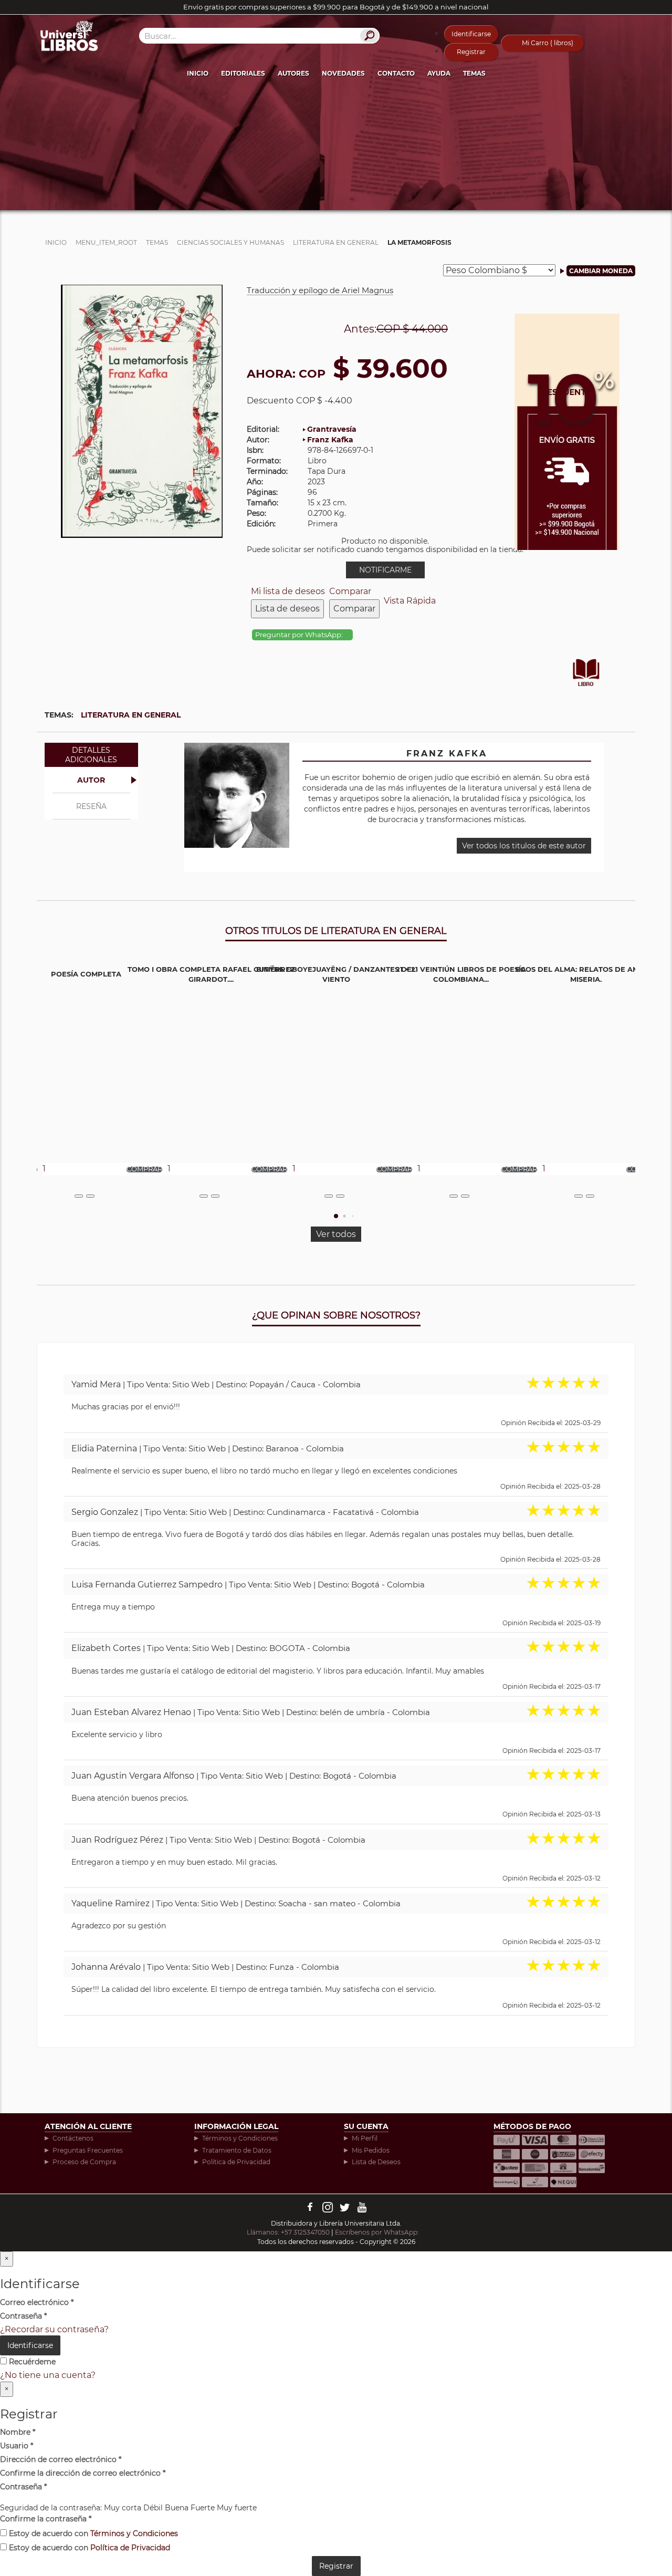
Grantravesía (332, 429)
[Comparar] (90, 1196)
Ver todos (336, 1234)
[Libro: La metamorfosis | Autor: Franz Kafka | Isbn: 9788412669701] (142, 411)
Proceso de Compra (84, 2162)
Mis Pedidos (371, 2150)
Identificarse (471, 34)
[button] (336, 1216)
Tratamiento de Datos (237, 2150)
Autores (293, 73)
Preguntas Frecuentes (88, 2150)
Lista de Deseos (376, 2162)
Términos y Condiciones (240, 2138)
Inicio (198, 73)
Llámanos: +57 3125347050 (288, 2232)
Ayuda (439, 73)
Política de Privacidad (236, 2162)
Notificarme (385, 570)
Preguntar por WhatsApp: (300, 635)
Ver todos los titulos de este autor (524, 846)
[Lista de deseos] (79, 1196)
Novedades (343, 73)
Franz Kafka (330, 440)
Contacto (396, 73)
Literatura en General (131, 715)
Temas (474, 73)
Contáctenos (73, 2138)
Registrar (471, 52)
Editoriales (243, 73)
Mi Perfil (365, 2138)
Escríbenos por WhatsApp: (378, 2232)
